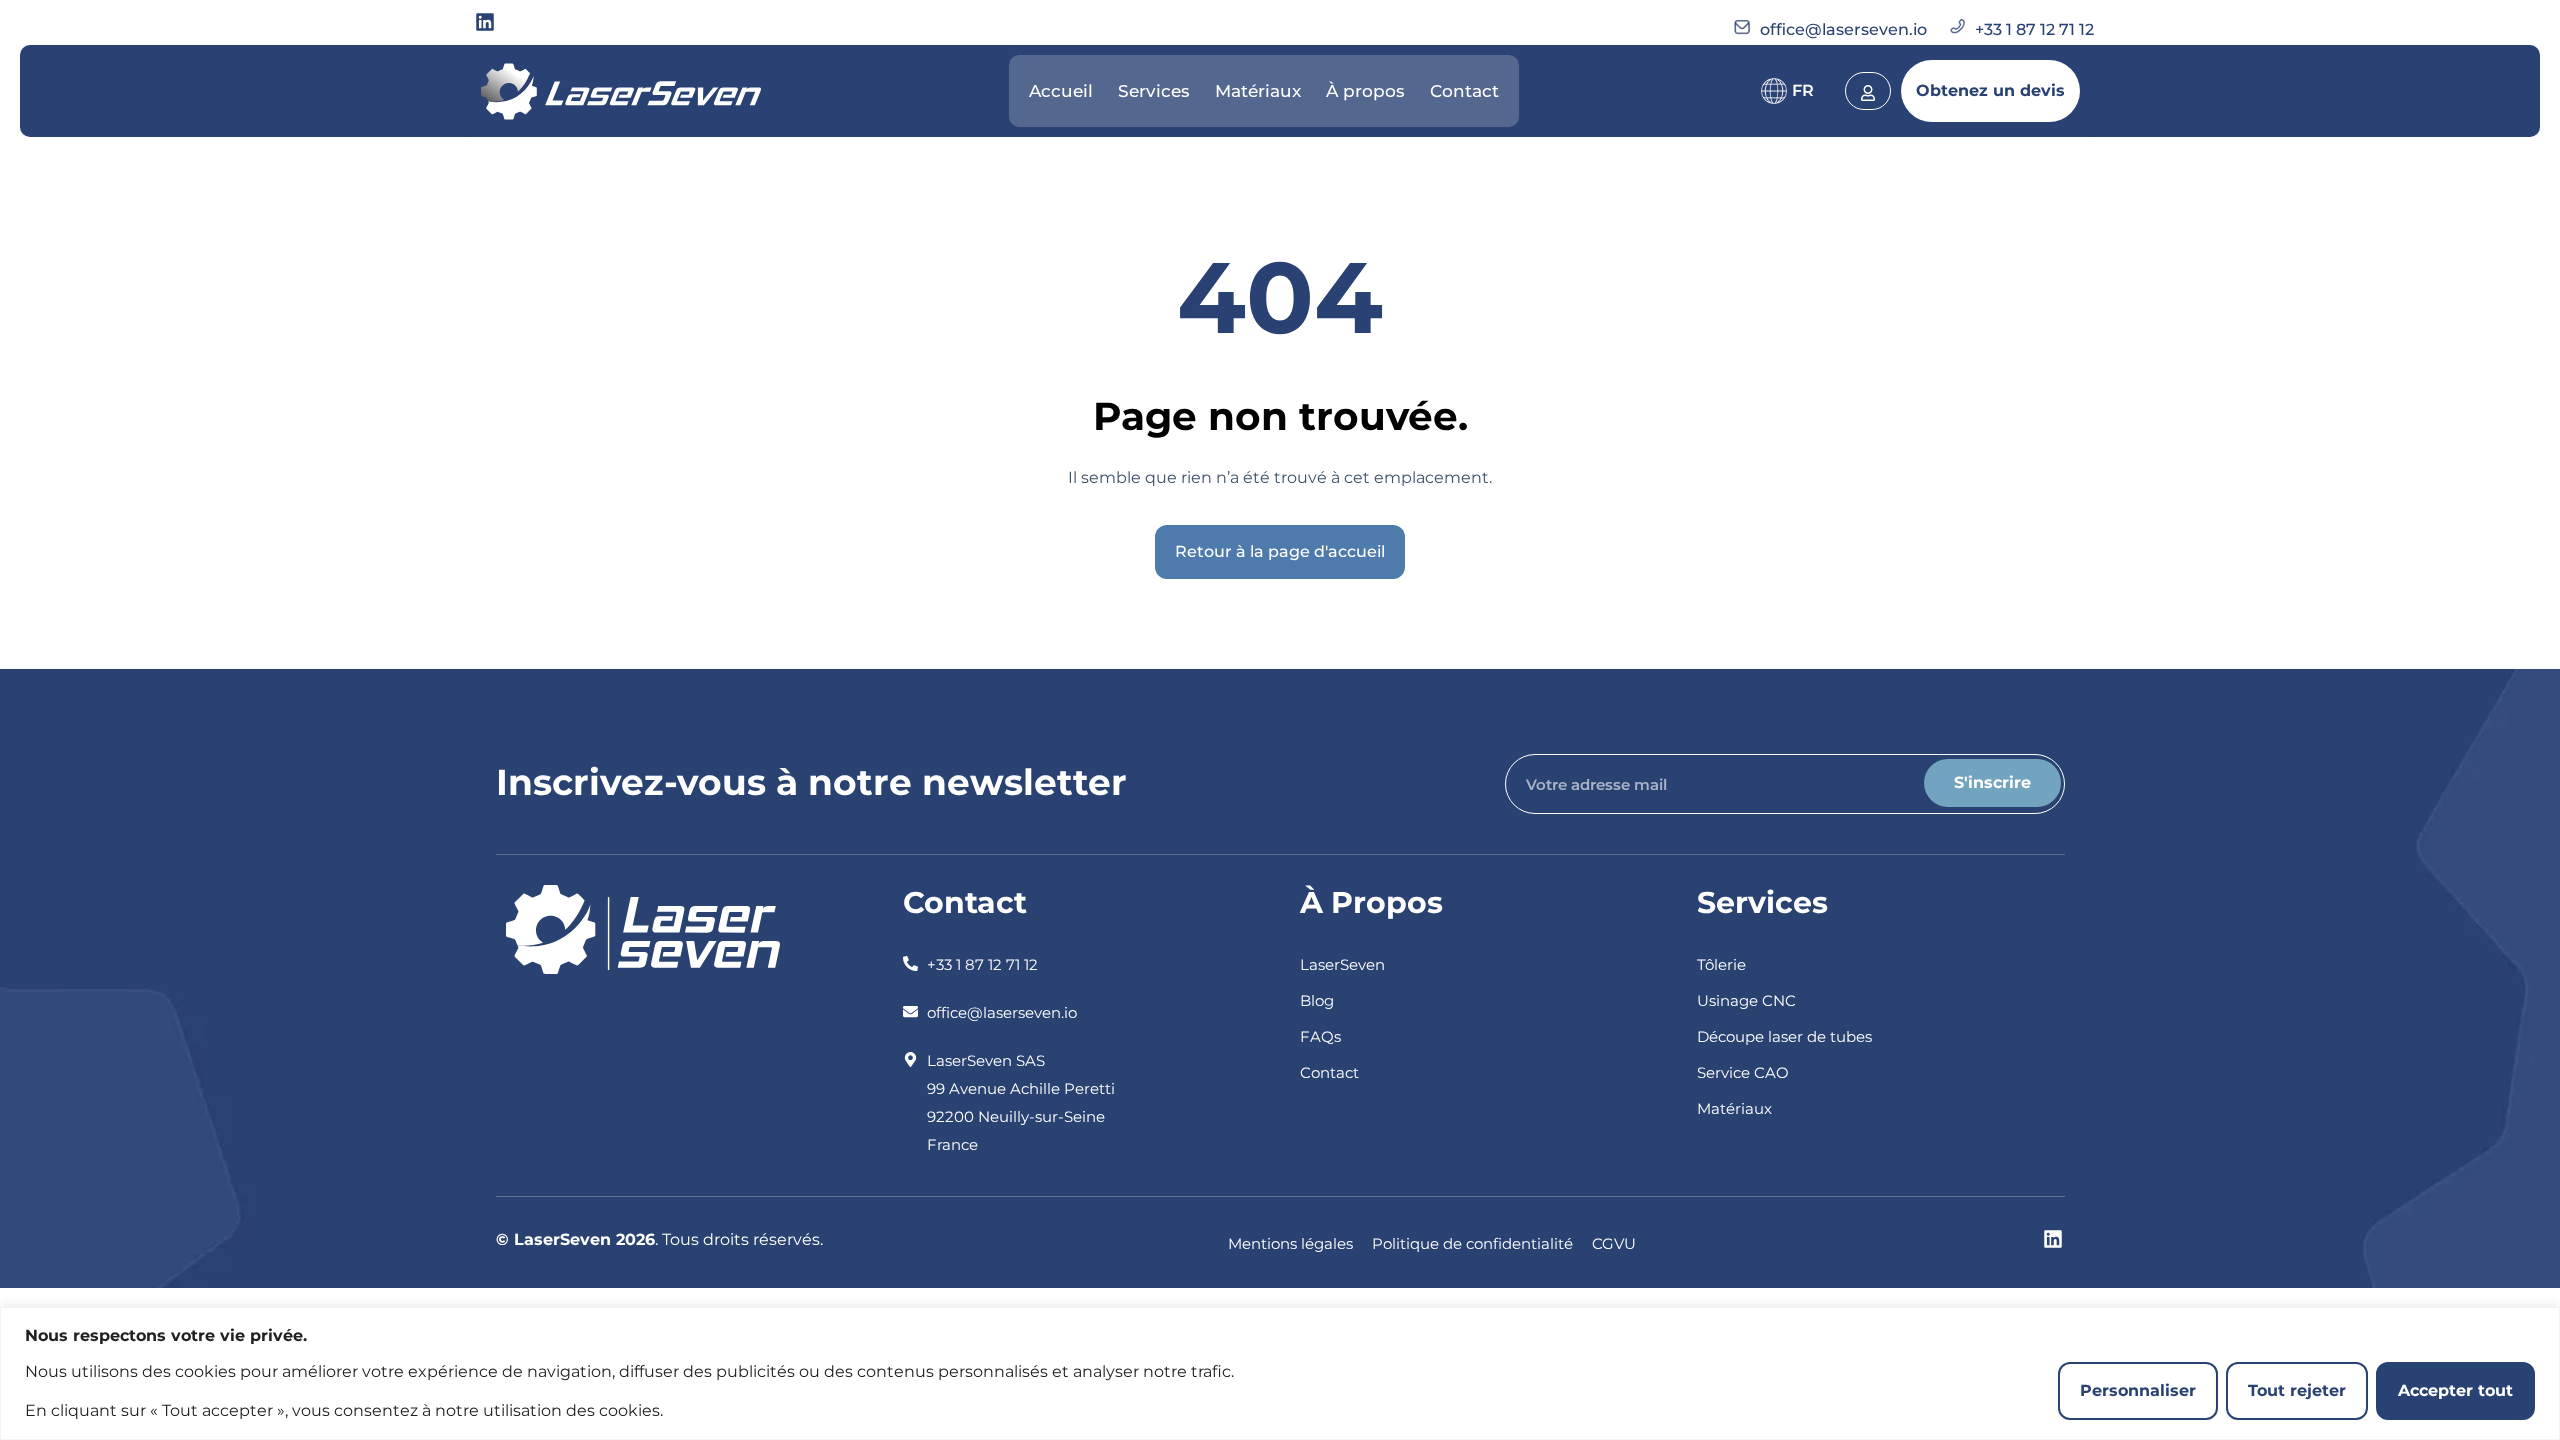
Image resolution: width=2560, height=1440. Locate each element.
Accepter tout (2455, 1390)
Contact (1464, 91)
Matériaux (1258, 91)
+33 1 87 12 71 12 (2034, 29)
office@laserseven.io (1843, 29)
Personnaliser (2138, 1390)
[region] (1280, 1373)
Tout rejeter (2297, 1390)
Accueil (1061, 91)
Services (1154, 91)
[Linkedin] (485, 22)
